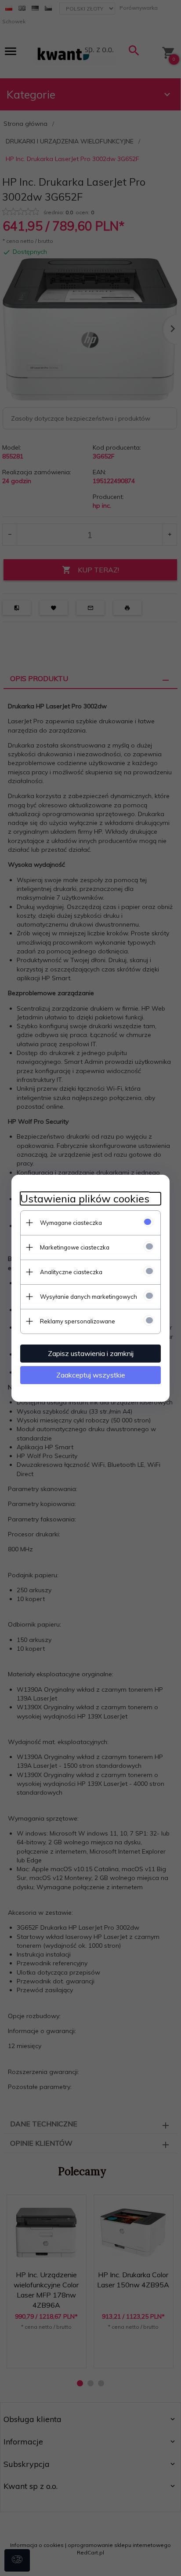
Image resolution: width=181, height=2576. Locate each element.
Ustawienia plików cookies (85, 1199)
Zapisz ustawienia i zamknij (91, 1353)
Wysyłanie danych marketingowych (89, 1297)
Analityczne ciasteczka (71, 1272)
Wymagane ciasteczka (71, 1223)
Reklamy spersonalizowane (78, 1321)
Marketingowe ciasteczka (75, 1247)
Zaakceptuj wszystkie (91, 1375)
